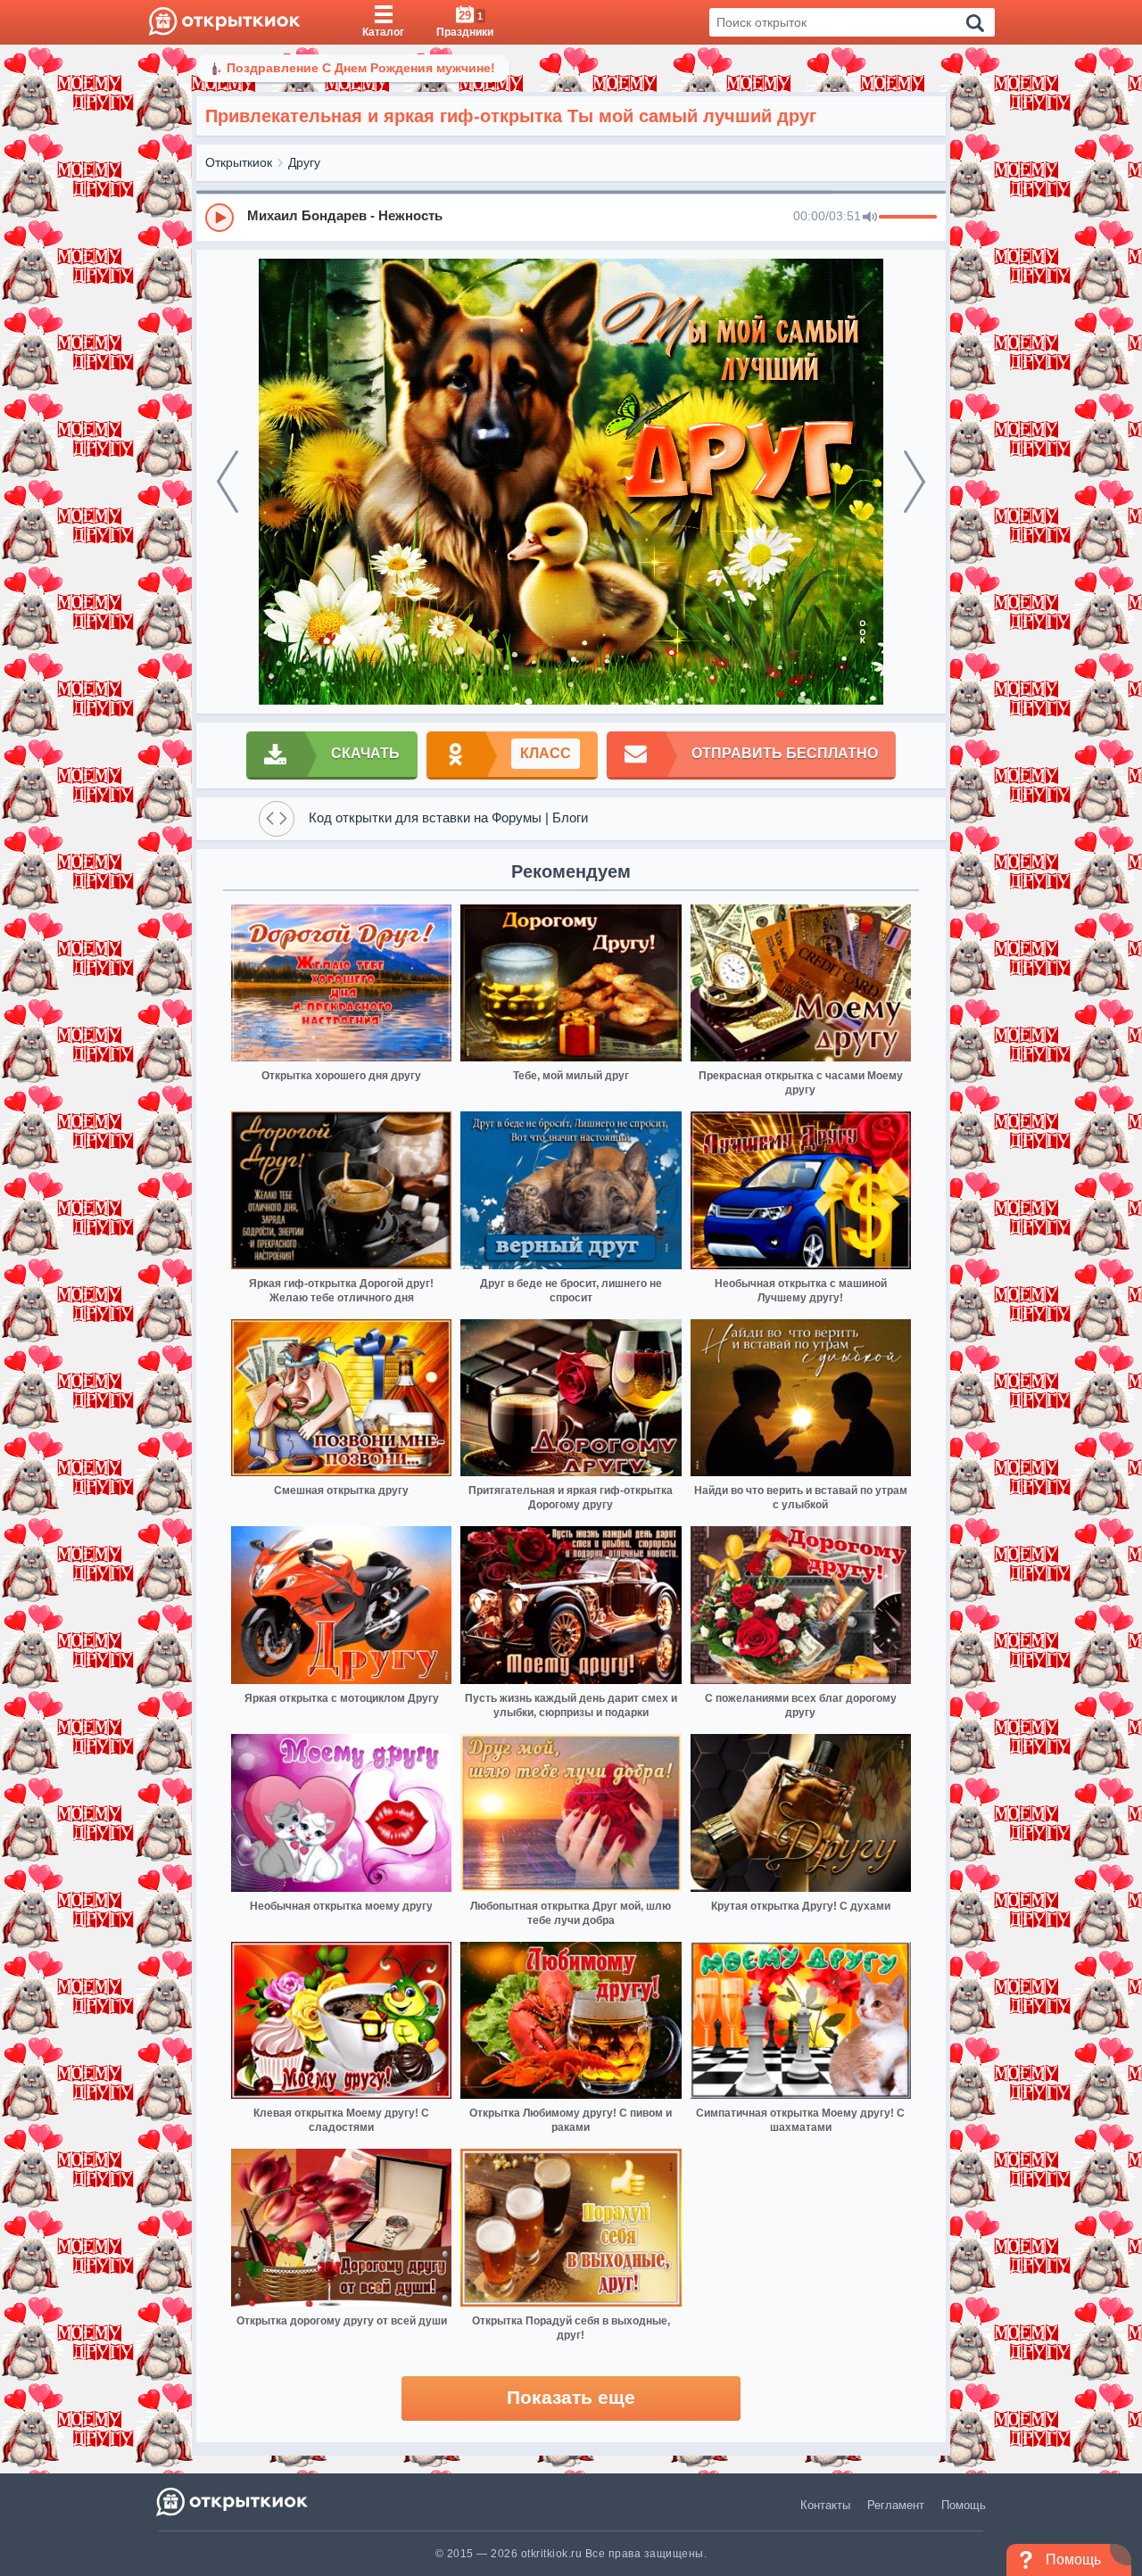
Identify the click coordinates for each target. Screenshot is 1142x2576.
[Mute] (870, 218)
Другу (304, 162)
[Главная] (224, 22)
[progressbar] (908, 218)
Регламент (896, 2505)
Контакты (825, 2505)
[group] (571, 217)
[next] (914, 482)
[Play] (219, 218)
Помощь (964, 2505)
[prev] (228, 482)
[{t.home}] (233, 2502)
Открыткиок (239, 162)
